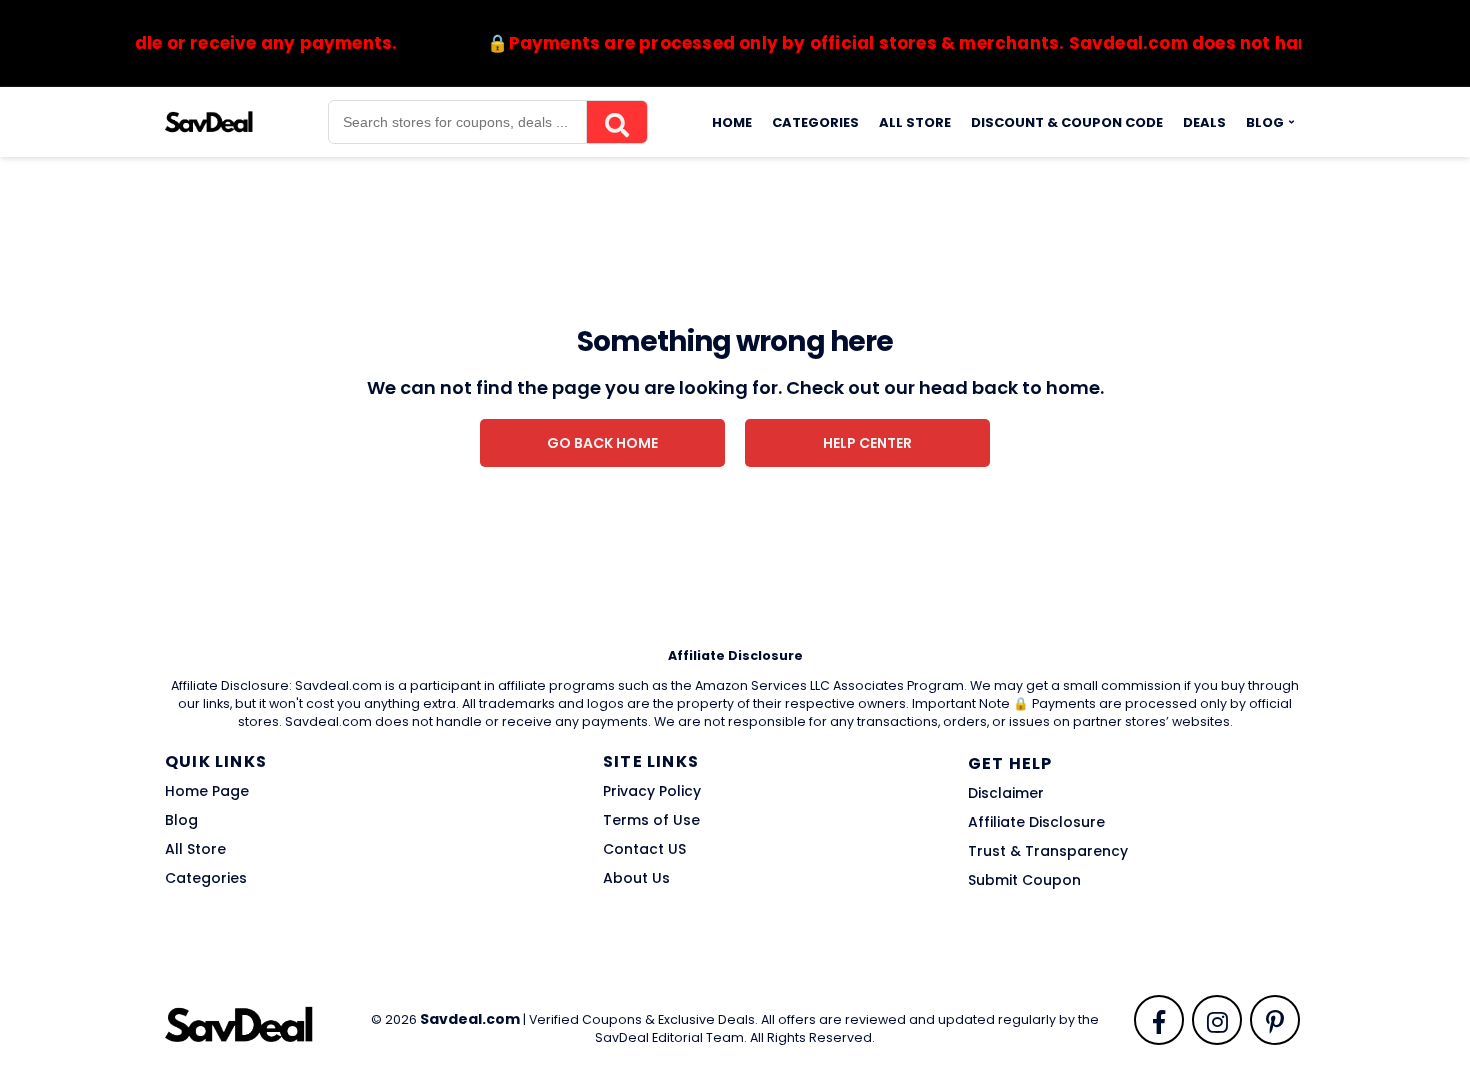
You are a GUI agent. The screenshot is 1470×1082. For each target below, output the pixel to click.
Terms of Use (651, 820)
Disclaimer (1006, 793)
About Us (636, 878)
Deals (1204, 122)
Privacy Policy (652, 791)
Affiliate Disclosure (1036, 822)
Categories (815, 122)
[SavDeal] (209, 120)
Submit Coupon (1024, 880)
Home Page (207, 791)
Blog (1265, 122)
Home (732, 122)
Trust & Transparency (1048, 851)
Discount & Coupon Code (1067, 122)
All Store (915, 122)
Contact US (644, 849)
